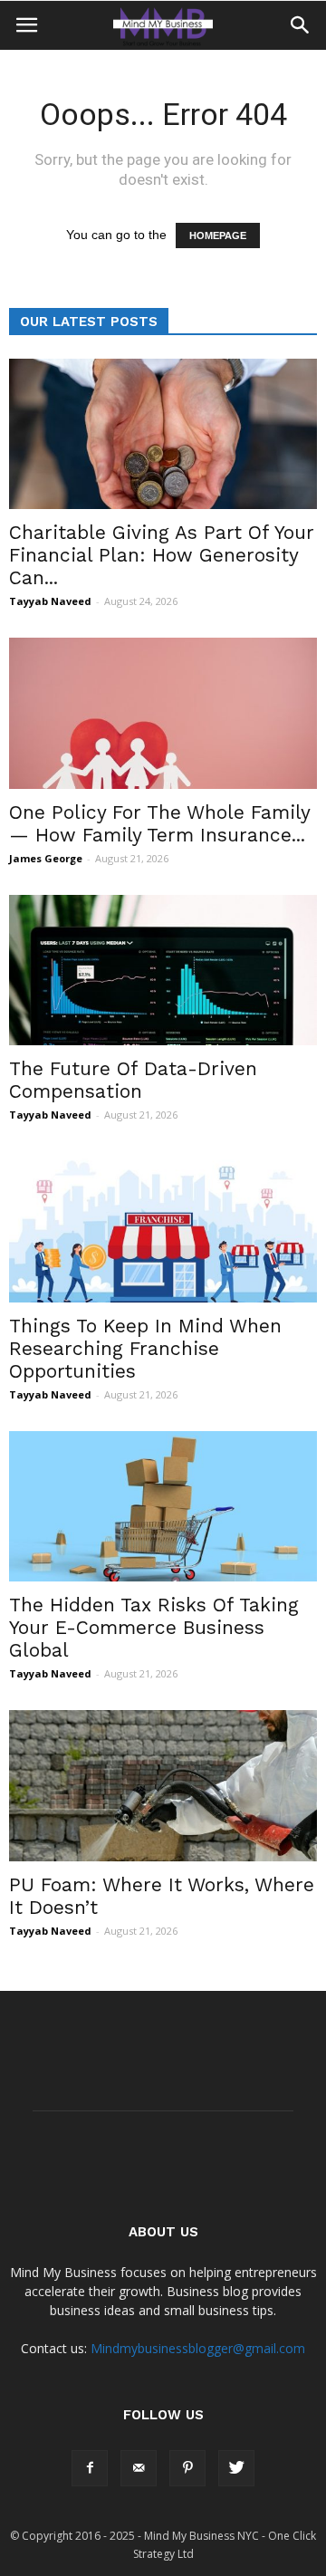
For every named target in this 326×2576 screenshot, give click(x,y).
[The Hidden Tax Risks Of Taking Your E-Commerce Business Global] (163, 1506)
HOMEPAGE (218, 235)
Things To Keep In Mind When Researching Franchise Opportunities (145, 1348)
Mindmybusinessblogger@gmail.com (198, 2348)
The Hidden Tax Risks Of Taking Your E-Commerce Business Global (154, 1627)
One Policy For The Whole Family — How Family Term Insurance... (159, 823)
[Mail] (139, 2468)
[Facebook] (90, 2468)
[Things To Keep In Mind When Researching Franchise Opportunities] (163, 1226)
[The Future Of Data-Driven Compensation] (163, 970)
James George (46, 858)
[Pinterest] (187, 2468)
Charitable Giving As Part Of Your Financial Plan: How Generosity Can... (162, 555)
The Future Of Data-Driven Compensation (133, 1080)
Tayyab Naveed (50, 601)
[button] (301, 25)
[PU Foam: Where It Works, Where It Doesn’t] (163, 1785)
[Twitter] (236, 2468)
